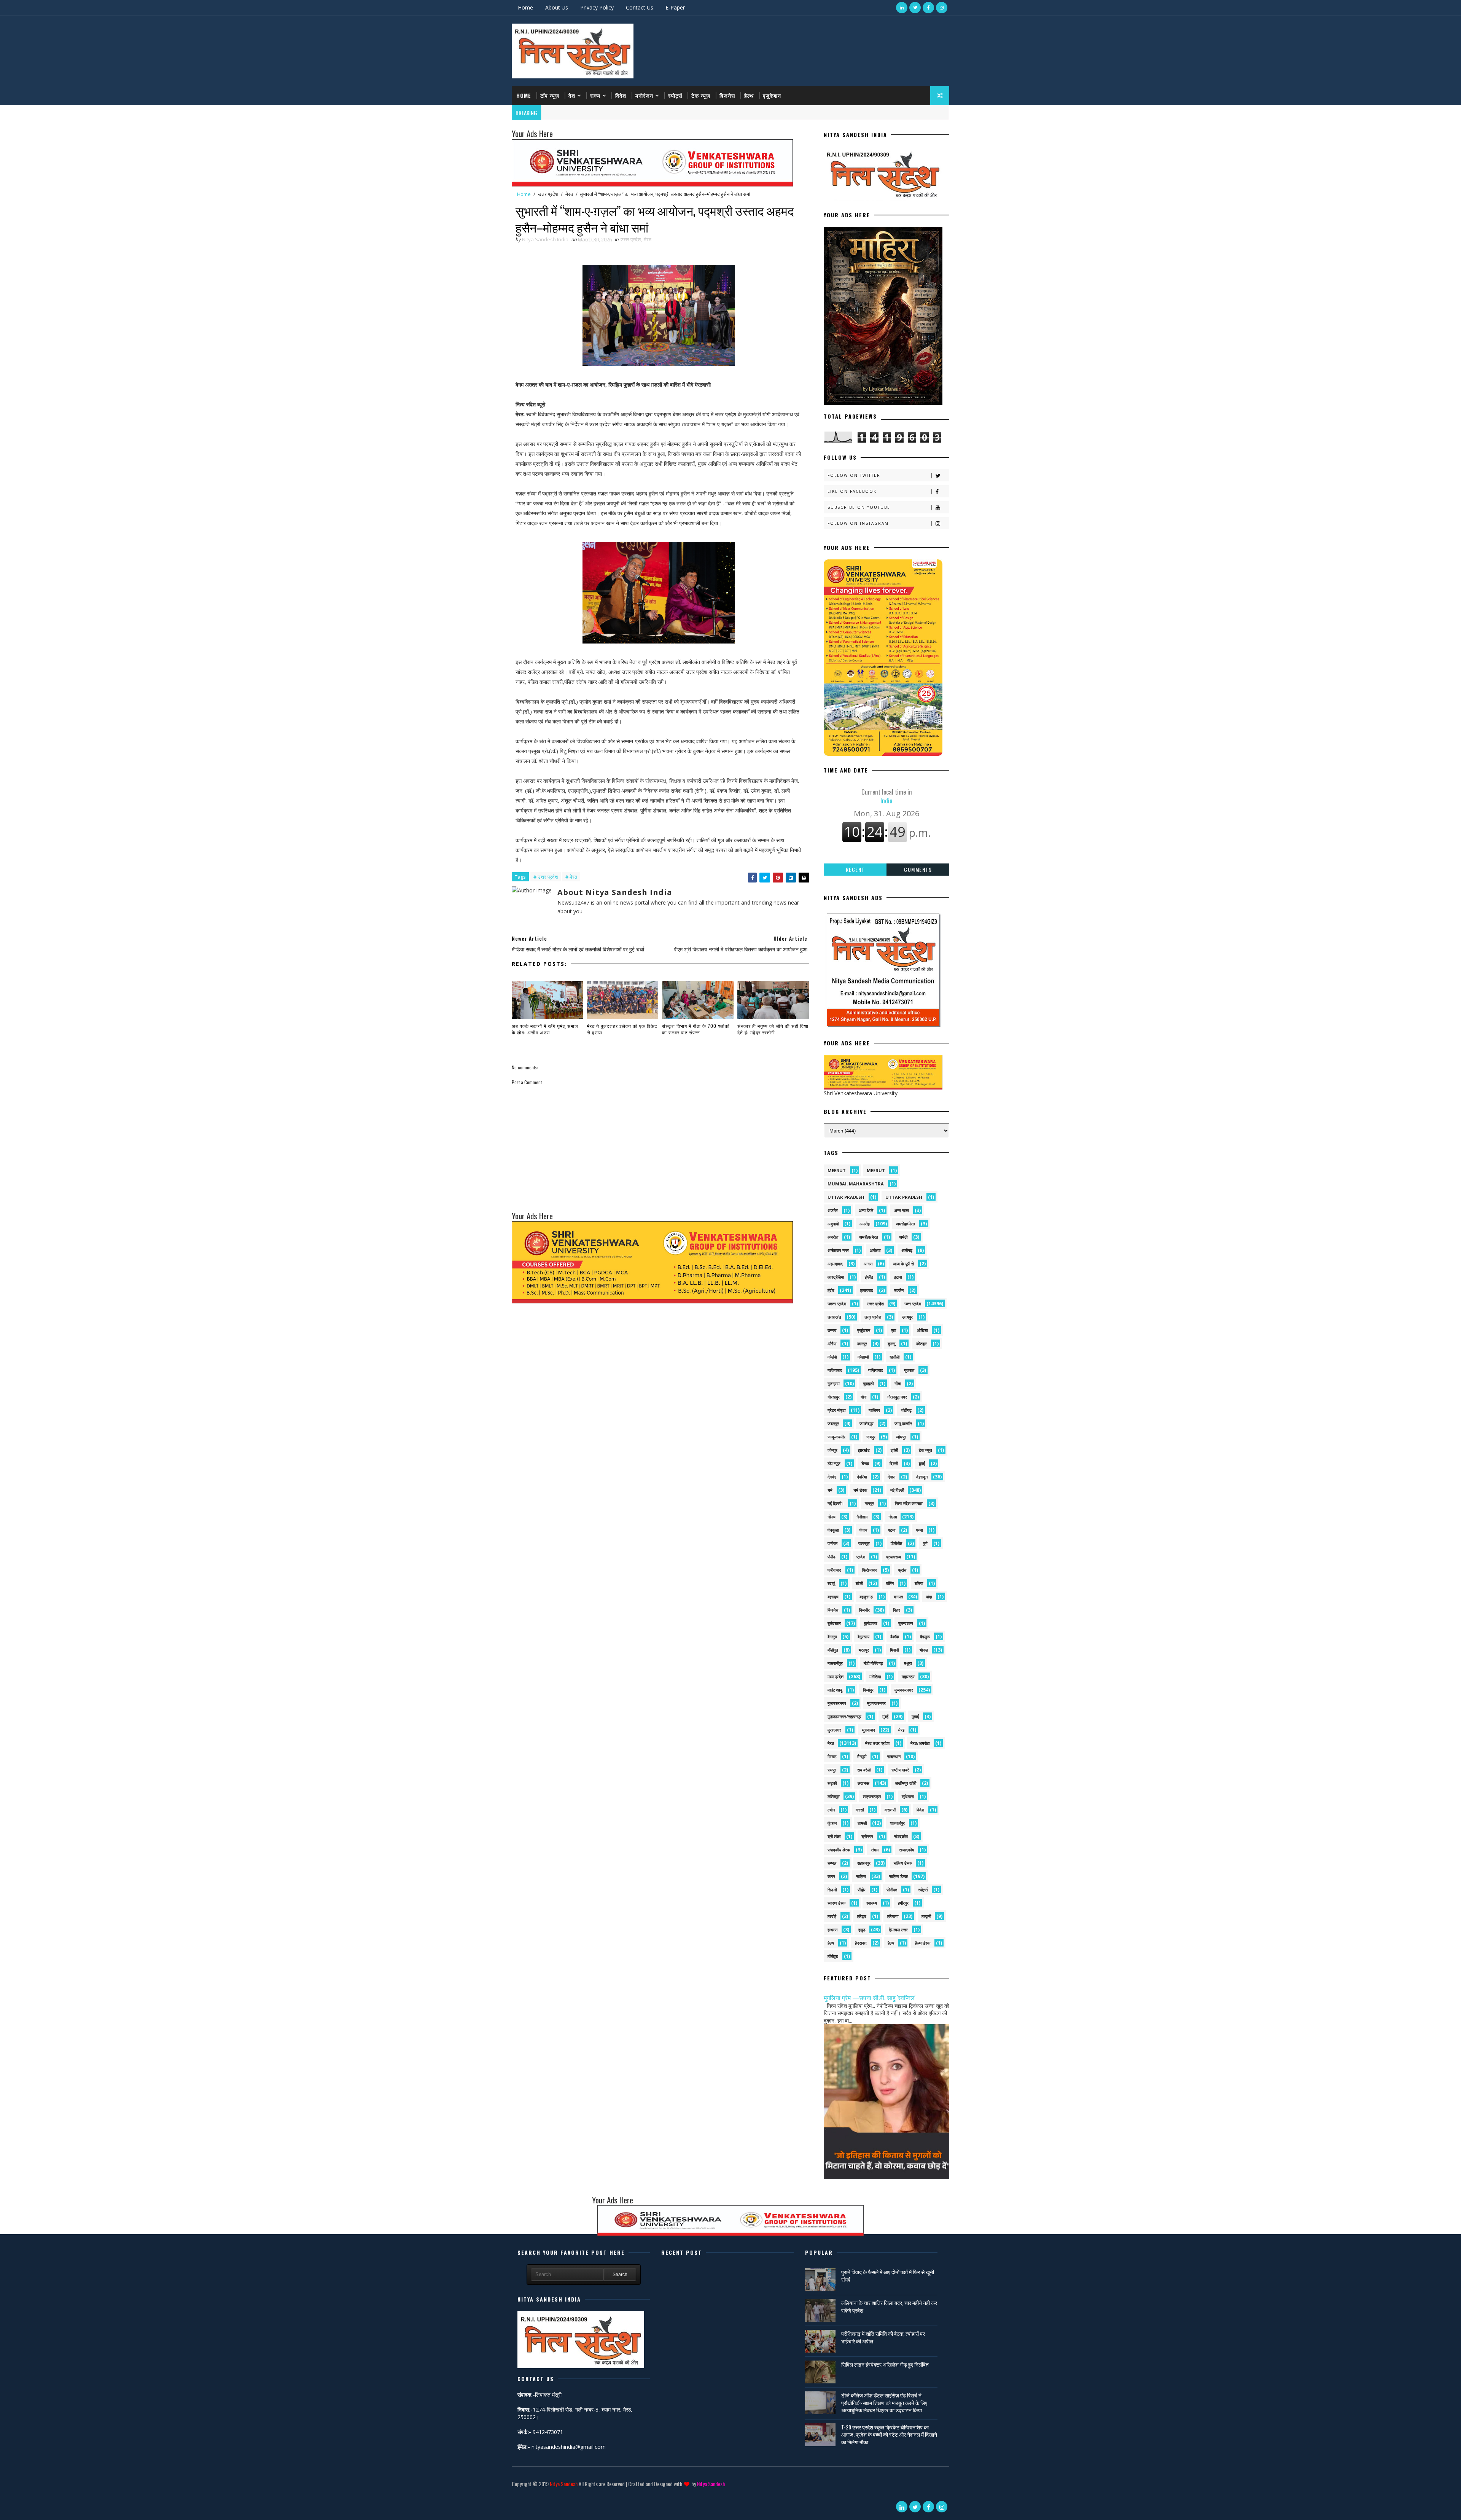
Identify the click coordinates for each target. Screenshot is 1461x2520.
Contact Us (640, 7)
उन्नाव (832, 1330)
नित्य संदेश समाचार (909, 1503)
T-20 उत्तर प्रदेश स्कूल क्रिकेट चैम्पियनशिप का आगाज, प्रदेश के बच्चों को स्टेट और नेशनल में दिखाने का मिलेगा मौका (889, 2434)
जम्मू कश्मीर (903, 1423)
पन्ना (919, 1530)
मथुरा (908, 1663)
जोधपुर (901, 1437)
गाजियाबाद (835, 1370)
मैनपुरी (862, 1756)
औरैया (832, 1344)
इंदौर (831, 1290)
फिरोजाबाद (870, 1570)
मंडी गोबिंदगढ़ (873, 1663)
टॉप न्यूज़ (550, 95)
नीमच (832, 1517)
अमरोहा (865, 1224)
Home (525, 7)
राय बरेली (864, 1770)
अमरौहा (833, 1237)
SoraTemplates (513, 2495)
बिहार (897, 1610)
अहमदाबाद (835, 1264)
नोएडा (893, 1517)
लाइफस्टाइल (872, 1796)
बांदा (929, 1597)
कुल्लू (891, 1344)
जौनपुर (832, 1450)
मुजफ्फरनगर (904, 1690)
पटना (892, 1530)
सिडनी (832, 1890)
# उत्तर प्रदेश (546, 877)
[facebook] (928, 8)
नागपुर (869, 1503)
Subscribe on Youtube (859, 507)
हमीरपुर (903, 1903)
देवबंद (832, 1477)
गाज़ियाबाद (876, 1370)
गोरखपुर (834, 1397)
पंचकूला (833, 1530)
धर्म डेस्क (860, 1490)
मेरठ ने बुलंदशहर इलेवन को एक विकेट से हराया (622, 1029)
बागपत (898, 1597)
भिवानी (894, 1650)
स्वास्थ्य (872, 1903)
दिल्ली (894, 1463)
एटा (894, 1330)
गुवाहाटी (868, 1383)
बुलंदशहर (834, 1623)
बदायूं (831, 1583)
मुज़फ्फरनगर (837, 1703)
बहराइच (833, 1597)
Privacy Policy (597, 7)
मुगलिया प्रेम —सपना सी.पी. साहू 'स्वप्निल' (870, 1997)
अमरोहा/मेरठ (906, 1224)
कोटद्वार (921, 1344)
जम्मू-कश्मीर (836, 1437)
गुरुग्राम (834, 1383)
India (887, 796)
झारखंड (864, 1450)
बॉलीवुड (833, 1650)
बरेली (859, 1583)
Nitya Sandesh (564, 2484)
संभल (875, 1850)
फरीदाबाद (834, 1570)
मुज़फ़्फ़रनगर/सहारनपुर (844, 1716)
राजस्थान (894, 1756)
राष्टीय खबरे (900, 1770)
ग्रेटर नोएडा (836, 1410)
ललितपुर (834, 1796)
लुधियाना (908, 1796)
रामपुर (832, 1770)
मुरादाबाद (869, 1730)
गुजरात (909, 1370)
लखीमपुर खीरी (906, 1783)
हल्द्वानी (926, 1916)
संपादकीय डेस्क (839, 1850)
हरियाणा (893, 1916)
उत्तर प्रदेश (548, 194)
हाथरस (832, 1930)
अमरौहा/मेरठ (869, 1237)
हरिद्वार (862, 1916)
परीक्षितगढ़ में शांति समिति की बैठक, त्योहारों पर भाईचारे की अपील (883, 2337)
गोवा (863, 1397)
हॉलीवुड (833, 1956)
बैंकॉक (895, 1637)
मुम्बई (915, 1716)
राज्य (595, 95)
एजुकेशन (772, 95)
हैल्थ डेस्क (923, 1943)
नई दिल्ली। (836, 1503)
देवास (891, 1477)
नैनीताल (862, 1517)
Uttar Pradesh (904, 1197)
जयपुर (871, 1437)
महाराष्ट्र (908, 1677)
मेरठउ (832, 1756)
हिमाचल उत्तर (898, 1930)
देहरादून (922, 1477)
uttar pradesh (846, 1197)
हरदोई (832, 1916)
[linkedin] (902, 8)
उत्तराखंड (834, 1317)
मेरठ (569, 194)
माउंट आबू (835, 1690)
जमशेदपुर (867, 1423)
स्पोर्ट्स (675, 95)
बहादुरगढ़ (866, 1597)
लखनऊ (863, 1783)
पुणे (925, 1543)
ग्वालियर (874, 1410)
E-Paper (675, 7)
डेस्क (865, 1463)
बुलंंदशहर (871, 1623)
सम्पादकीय (906, 1850)
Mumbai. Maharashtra (856, 1184)
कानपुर (862, 1344)
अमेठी (903, 1237)
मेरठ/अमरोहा (920, 1743)
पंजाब (863, 1530)
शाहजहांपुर (897, 1823)
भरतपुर (864, 1650)
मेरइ (901, 1730)
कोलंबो (832, 1357)
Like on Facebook (852, 491)
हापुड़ (862, 1930)
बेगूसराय (863, 1637)
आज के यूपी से (903, 1264)
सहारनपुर (864, 1863)
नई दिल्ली (897, 1490)
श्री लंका (834, 1836)
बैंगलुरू (925, 1637)
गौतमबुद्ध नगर (897, 1397)
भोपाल (924, 1650)
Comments (918, 869)
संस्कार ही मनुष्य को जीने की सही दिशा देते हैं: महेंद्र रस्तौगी (773, 1029)
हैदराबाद (861, 1943)
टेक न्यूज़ (701, 95)
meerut (837, 1170)
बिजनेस (727, 95)
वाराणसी (890, 1810)
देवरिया (862, 1477)
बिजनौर (864, 1610)
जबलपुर (833, 1423)
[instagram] (942, 8)
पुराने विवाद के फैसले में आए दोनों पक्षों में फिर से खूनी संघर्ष (888, 2275)
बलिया (919, 1583)
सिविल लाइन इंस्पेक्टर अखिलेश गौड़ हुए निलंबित (885, 2364)
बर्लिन (890, 1583)
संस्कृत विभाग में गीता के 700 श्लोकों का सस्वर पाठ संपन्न (696, 1029)
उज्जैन (899, 1290)
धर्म (830, 1490)
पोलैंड (832, 1557)
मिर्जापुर (868, 1690)
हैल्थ (749, 95)
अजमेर (833, 1210)
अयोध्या (875, 1250)
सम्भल (832, 1863)
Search (620, 2275)
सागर (831, 1876)
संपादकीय (901, 1836)
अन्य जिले (866, 1210)
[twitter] (915, 8)
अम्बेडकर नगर (838, 1250)
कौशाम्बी (863, 1357)
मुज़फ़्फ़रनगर (876, 1703)
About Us (557, 7)
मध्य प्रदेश (836, 1677)
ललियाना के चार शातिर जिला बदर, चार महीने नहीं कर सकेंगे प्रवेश (889, 2306)
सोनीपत (892, 1890)
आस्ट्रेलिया (836, 1277)
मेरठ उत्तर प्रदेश (877, 1743)
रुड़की (832, 1783)
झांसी (894, 1450)
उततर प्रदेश (837, 1304)
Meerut (876, 1170)
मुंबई (885, 1716)
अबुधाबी (833, 1224)
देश (572, 95)
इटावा (898, 1277)
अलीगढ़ (907, 1250)
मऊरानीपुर (835, 1663)
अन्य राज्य (902, 1210)
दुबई (922, 1463)
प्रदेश (861, 1557)
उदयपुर (907, 1317)
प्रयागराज (894, 1557)
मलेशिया (875, 1677)
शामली (862, 1823)
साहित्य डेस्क (898, 1876)
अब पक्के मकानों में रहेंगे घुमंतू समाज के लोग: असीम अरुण (545, 1029)
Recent (855, 869)
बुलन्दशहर (906, 1623)
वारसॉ (860, 1810)
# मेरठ (571, 877)
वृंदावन (832, 1823)
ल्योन (831, 1810)
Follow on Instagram (858, 523)
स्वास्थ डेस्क (836, 1903)
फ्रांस (902, 1570)
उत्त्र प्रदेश (873, 1317)
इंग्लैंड (869, 1277)
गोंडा (898, 1383)
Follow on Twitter (854, 475)
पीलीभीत (896, 1543)
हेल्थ (831, 1943)
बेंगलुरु (832, 1637)
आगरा (868, 1264)
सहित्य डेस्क (903, 1863)
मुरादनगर (834, 1730)
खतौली (894, 1357)
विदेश (621, 95)
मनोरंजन (644, 95)
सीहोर (862, 1890)
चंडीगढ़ (906, 1410)
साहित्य (861, 1876)
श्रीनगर (867, 1836)
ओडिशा (922, 1330)
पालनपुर (864, 1543)
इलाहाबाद (867, 1290)
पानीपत (832, 1543)
